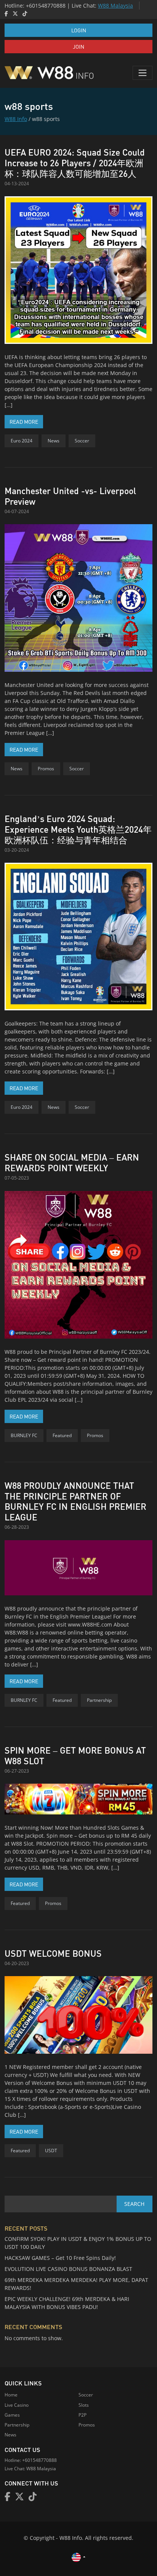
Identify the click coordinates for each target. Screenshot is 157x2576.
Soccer (82, 441)
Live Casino (17, 2405)
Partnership (99, 1700)
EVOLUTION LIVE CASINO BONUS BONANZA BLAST (68, 2269)
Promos (46, 769)
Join (78, 46)
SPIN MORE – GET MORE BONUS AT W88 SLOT (75, 1755)
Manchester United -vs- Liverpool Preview (70, 496)
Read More (26, 421)
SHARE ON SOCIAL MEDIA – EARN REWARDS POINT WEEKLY (72, 1162)
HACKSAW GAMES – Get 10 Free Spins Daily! (60, 2258)
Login (79, 30)
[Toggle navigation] (143, 73)
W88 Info (16, 119)
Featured (62, 1435)
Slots (84, 2405)
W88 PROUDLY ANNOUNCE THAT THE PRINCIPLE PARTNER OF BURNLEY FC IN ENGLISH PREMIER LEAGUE (75, 1501)
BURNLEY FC (24, 1435)
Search (134, 2204)
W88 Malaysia (115, 6)
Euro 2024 (22, 441)
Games (12, 2415)
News (54, 441)
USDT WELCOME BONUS (53, 1953)
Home (11, 2395)
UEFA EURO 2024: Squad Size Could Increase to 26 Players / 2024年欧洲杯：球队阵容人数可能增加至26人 (75, 163)
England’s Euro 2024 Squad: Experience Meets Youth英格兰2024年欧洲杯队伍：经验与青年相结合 (78, 829)
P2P (83, 2415)
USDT (51, 2151)
